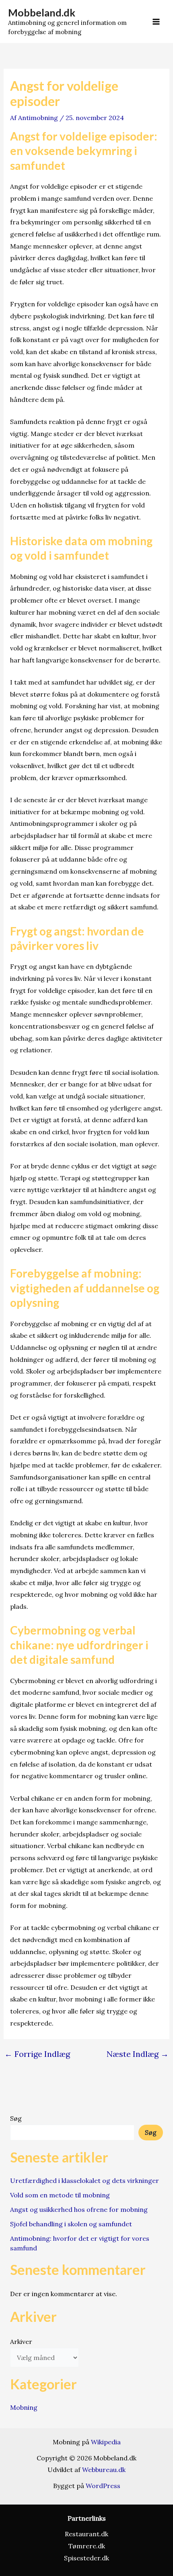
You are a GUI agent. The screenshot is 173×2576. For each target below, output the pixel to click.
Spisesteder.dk (86, 2558)
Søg (16, 2118)
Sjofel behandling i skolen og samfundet (71, 2224)
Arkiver (21, 2342)
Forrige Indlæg (37, 2054)
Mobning (24, 2407)
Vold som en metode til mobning (60, 2195)
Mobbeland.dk (42, 12)
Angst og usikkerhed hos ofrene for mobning (79, 2209)
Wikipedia (106, 2442)
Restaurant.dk (86, 2534)
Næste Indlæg (138, 2054)
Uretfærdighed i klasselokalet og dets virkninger (84, 2181)
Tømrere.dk (87, 2546)
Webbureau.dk (104, 2470)
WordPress (103, 2486)
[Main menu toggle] (156, 22)
